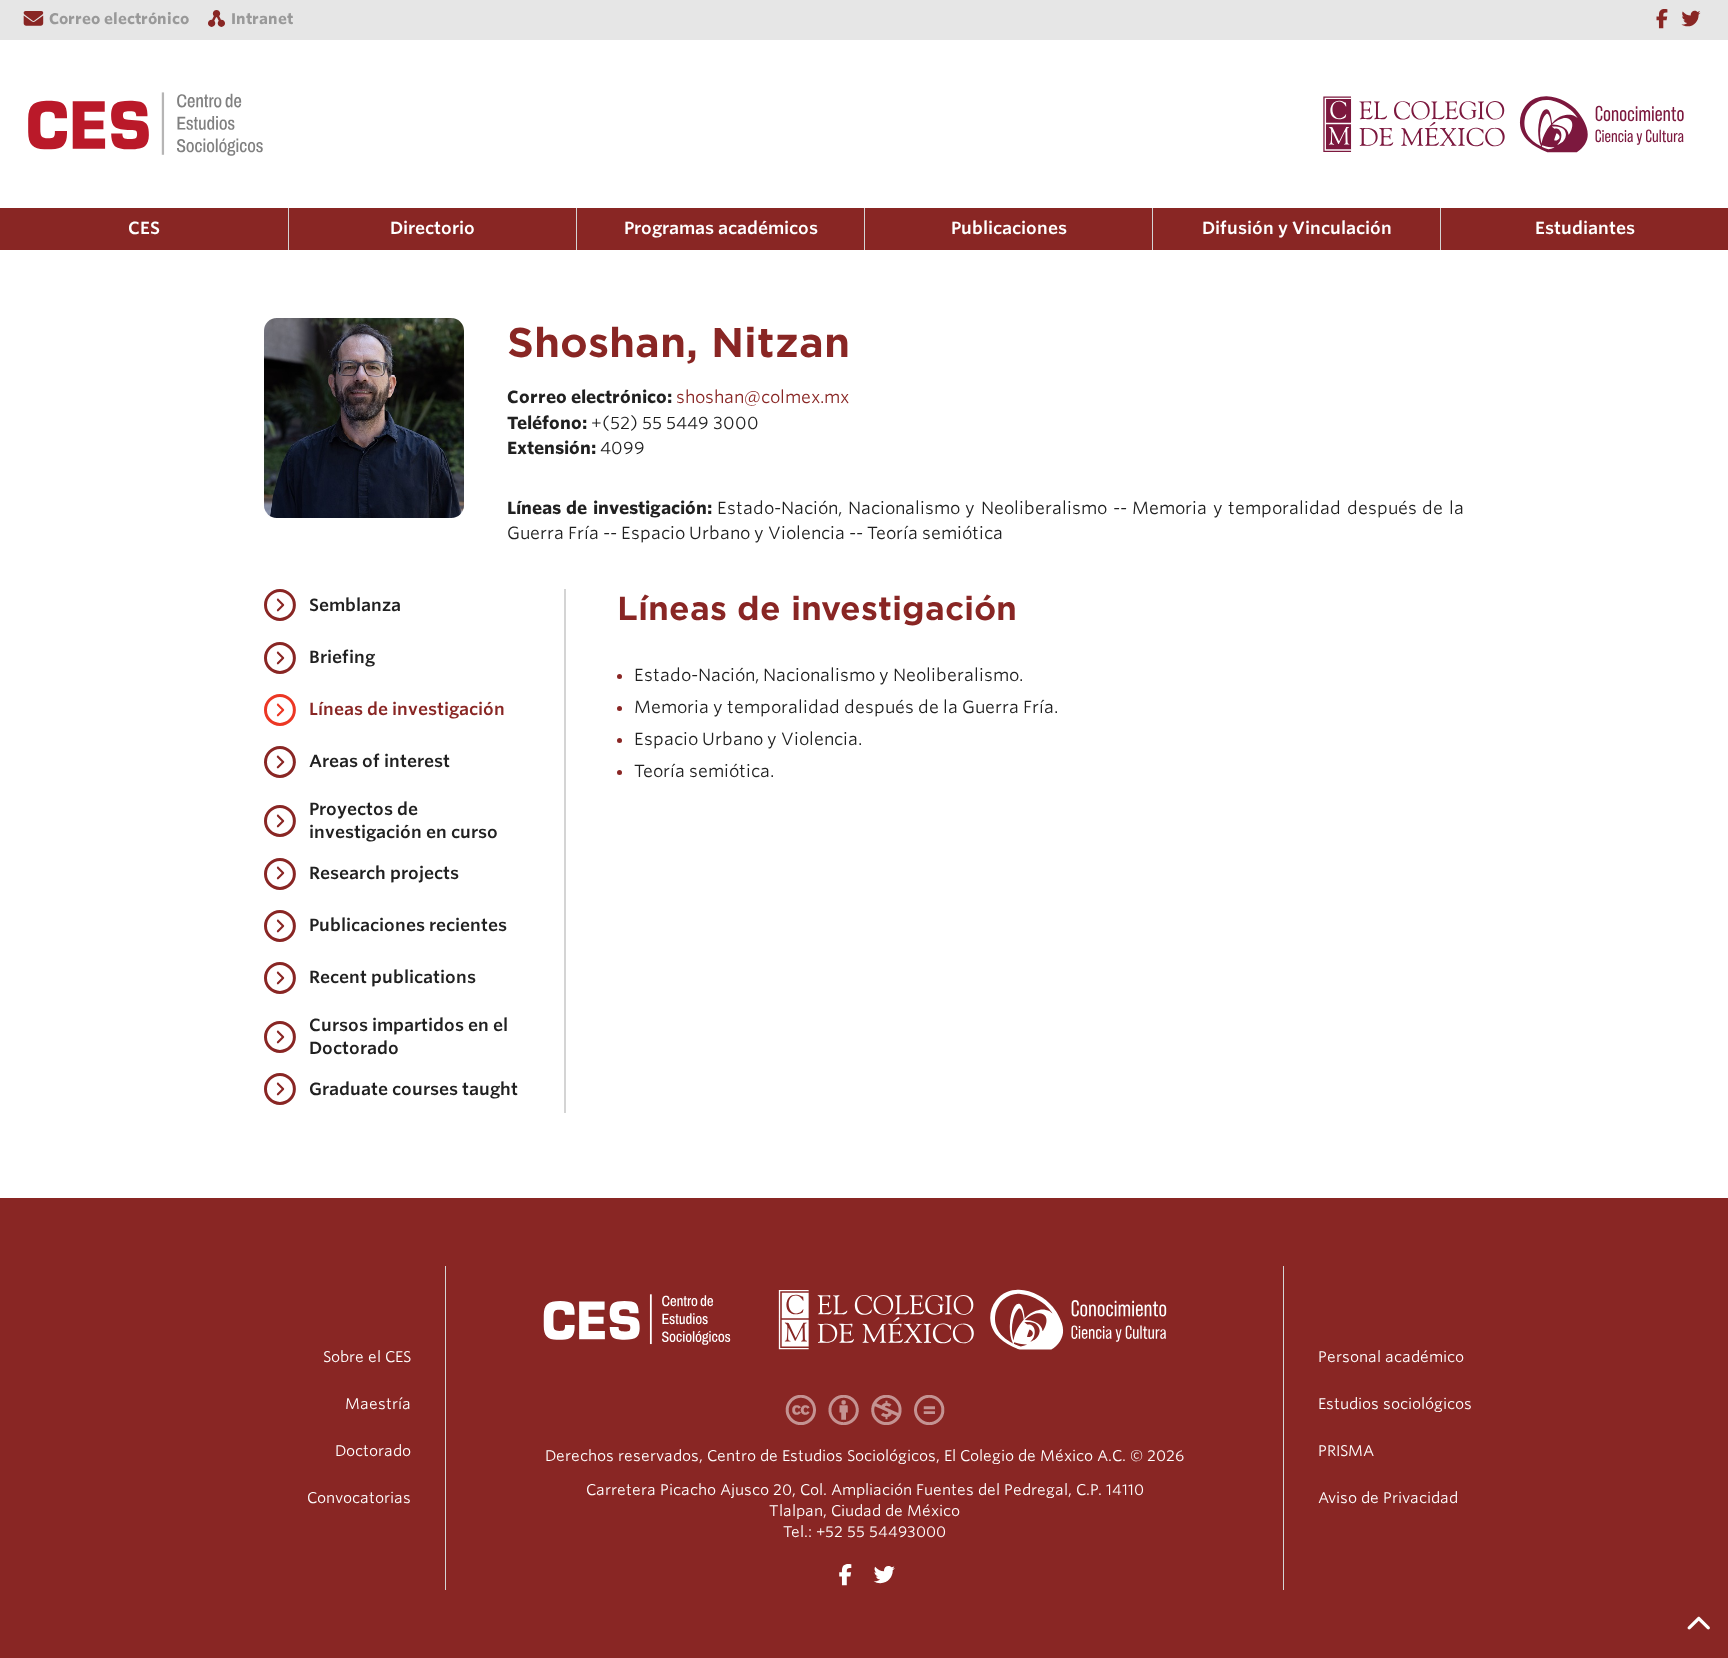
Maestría (378, 1404)
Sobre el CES (367, 1357)
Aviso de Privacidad (1388, 1498)
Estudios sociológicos (1395, 1404)
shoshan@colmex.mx (762, 397)
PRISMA (1346, 1451)
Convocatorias (359, 1498)
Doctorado (373, 1451)
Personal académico (1391, 1357)
